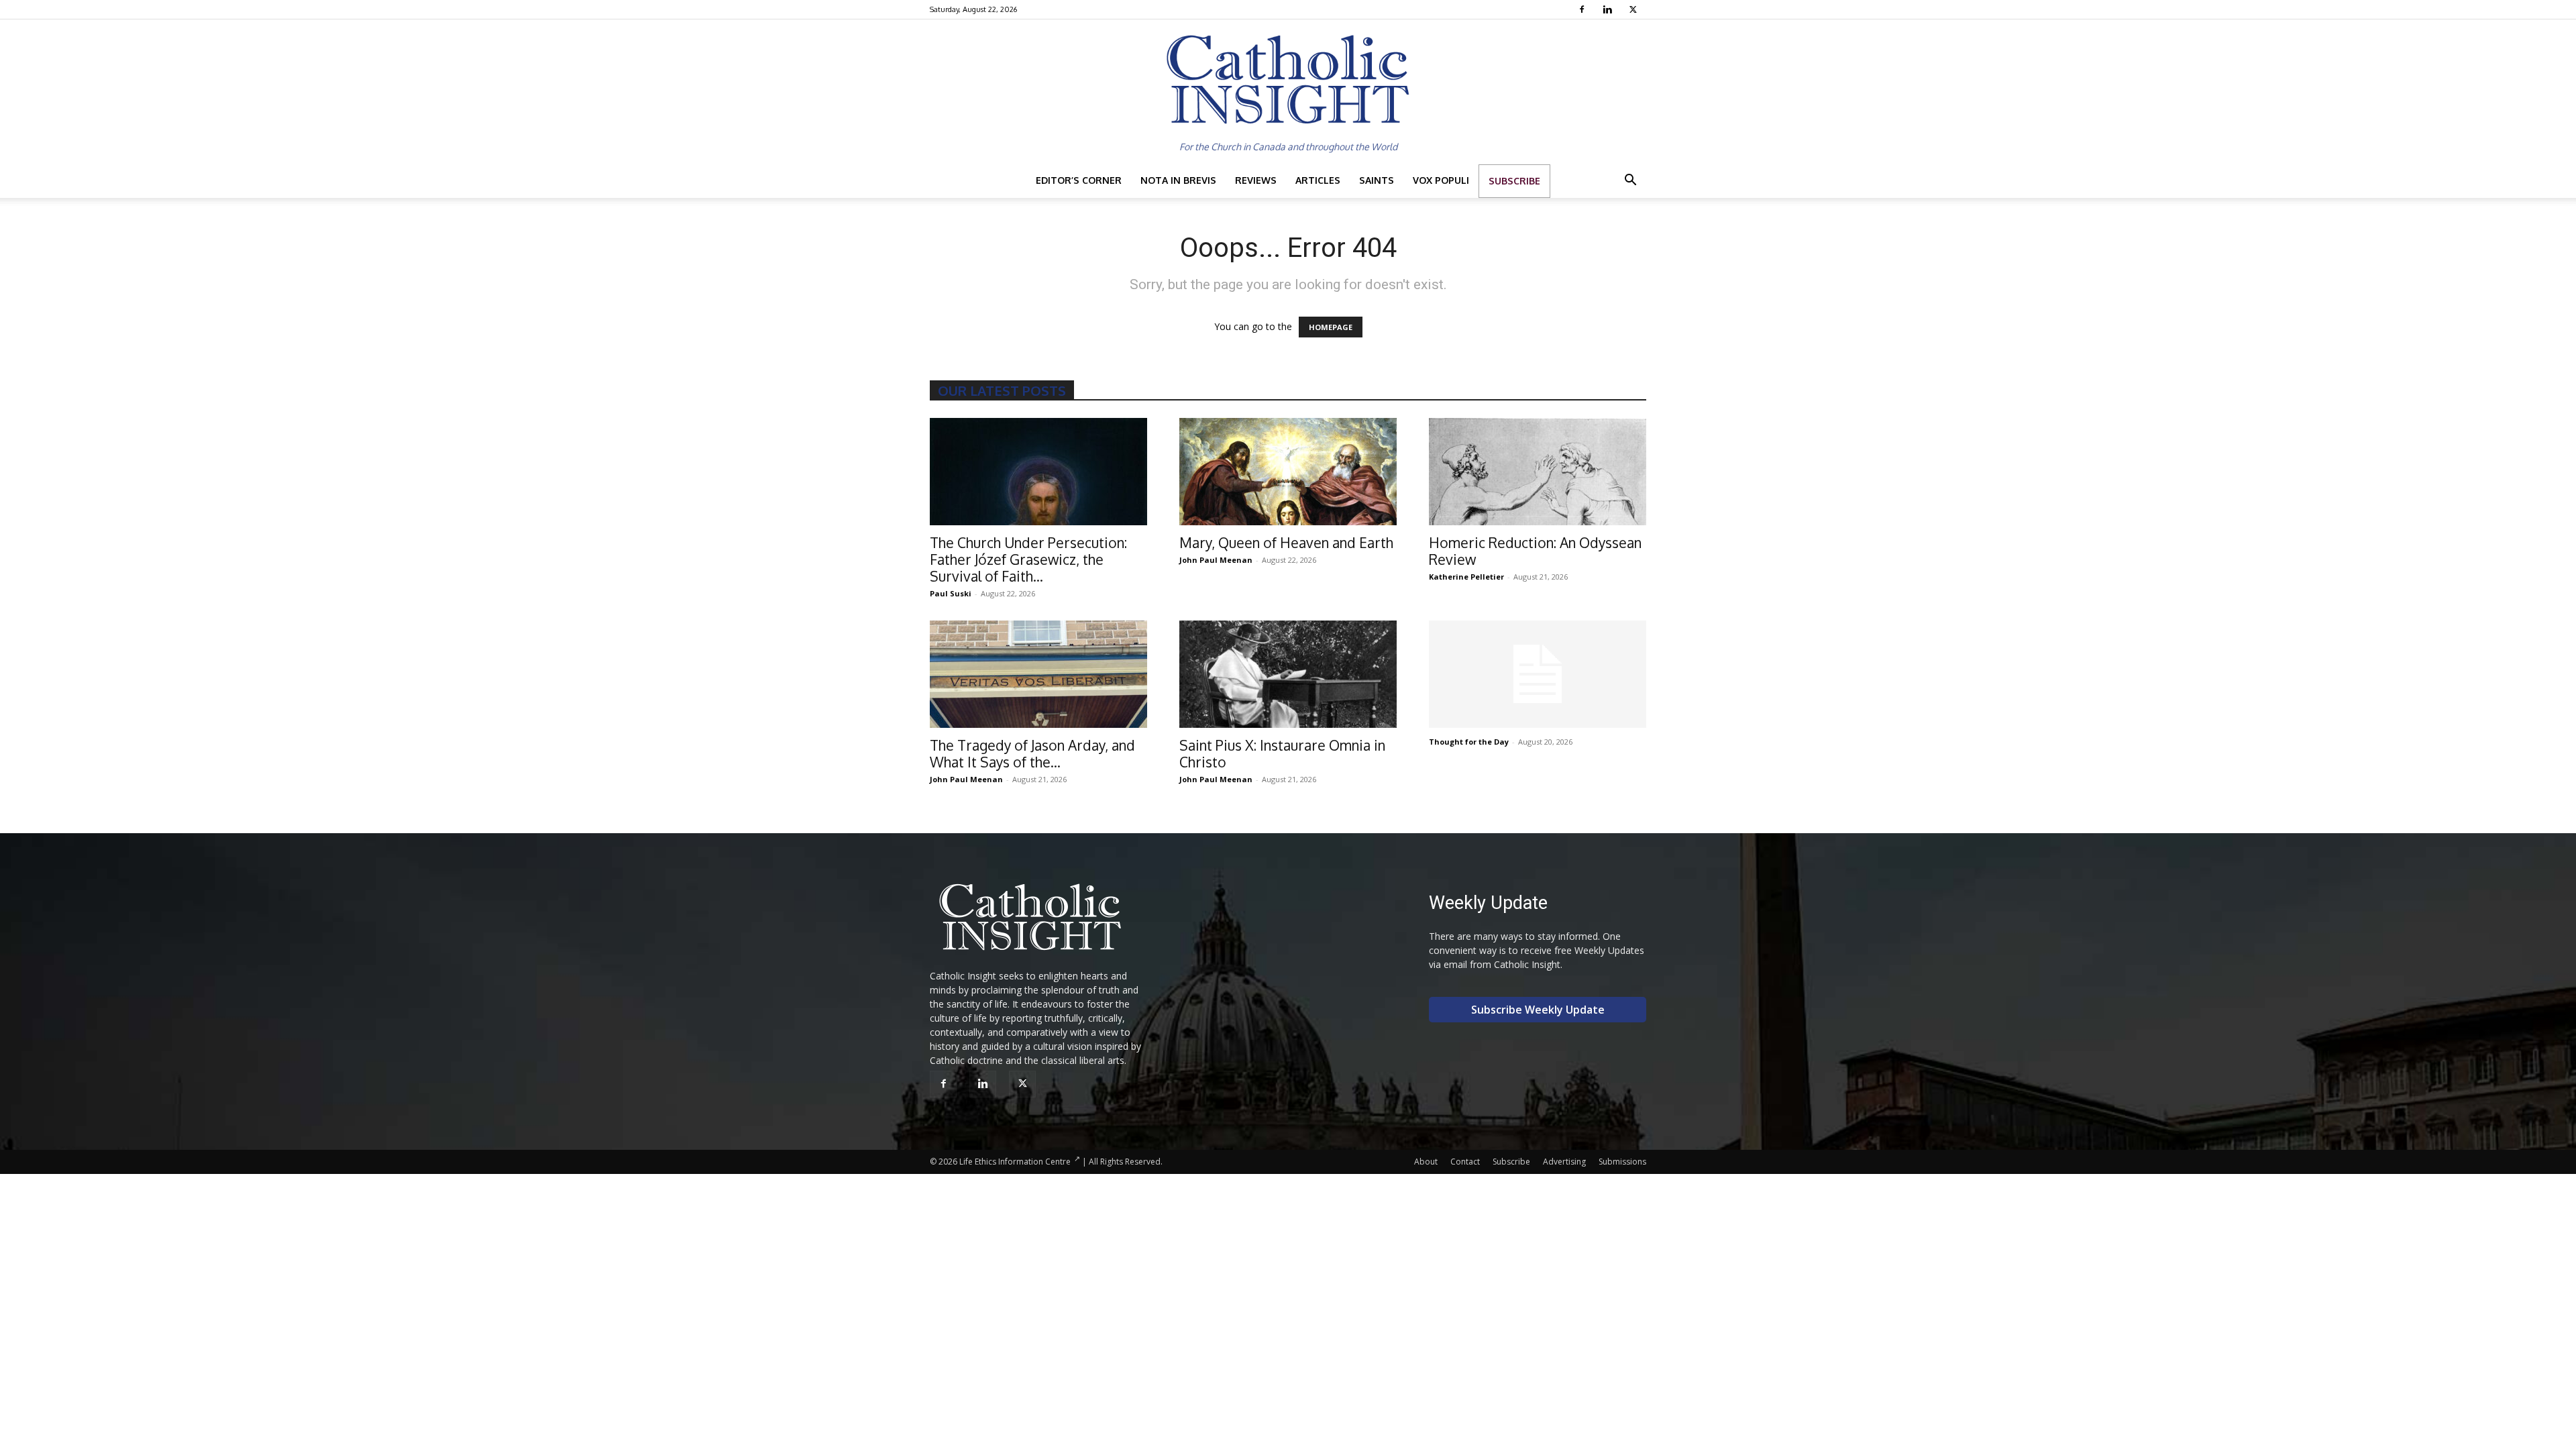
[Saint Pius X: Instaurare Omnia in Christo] (1288, 674)
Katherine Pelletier (1466, 577)
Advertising (1564, 1162)
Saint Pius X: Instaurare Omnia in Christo (1282, 753)
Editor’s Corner (1079, 180)
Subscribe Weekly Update (1538, 1010)
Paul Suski (951, 593)
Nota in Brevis (1178, 180)
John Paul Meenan (1216, 560)
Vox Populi (1441, 180)
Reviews (1256, 180)
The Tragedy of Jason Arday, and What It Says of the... (1032, 753)
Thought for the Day (1469, 742)
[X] (1634, 9)
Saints (1377, 180)
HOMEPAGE (1331, 327)
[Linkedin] (1609, 9)
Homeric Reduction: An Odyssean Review (1535, 551)
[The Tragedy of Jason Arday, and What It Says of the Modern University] (1038, 674)
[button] (1630, 181)
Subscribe (1514, 181)
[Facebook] (1584, 9)
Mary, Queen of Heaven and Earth (1286, 542)
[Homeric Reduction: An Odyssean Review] (1538, 472)
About (1426, 1162)
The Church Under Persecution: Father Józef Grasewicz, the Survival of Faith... (1028, 559)
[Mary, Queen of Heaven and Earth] (1288, 472)
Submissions (1622, 1162)
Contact (1465, 1162)
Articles (1318, 180)
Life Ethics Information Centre (1015, 1162)
